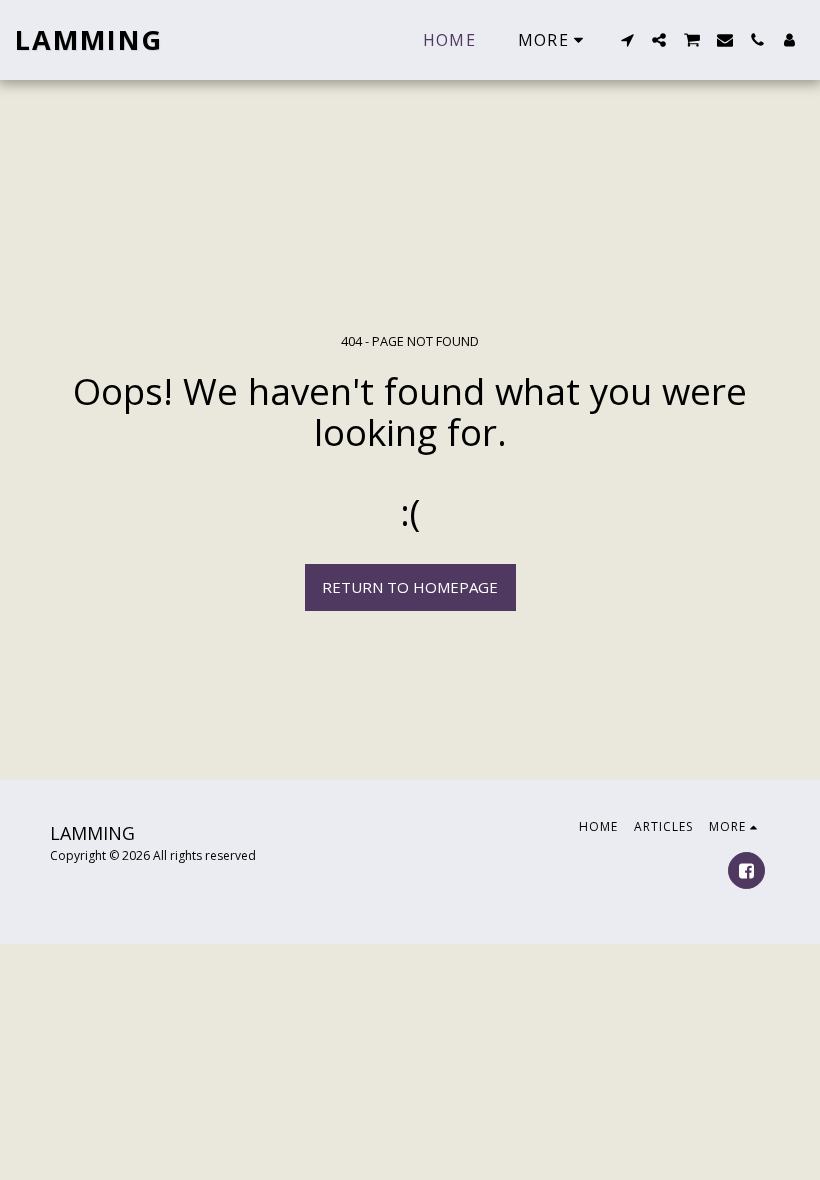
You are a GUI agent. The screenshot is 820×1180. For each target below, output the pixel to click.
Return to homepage (410, 587)
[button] (627, 40)
